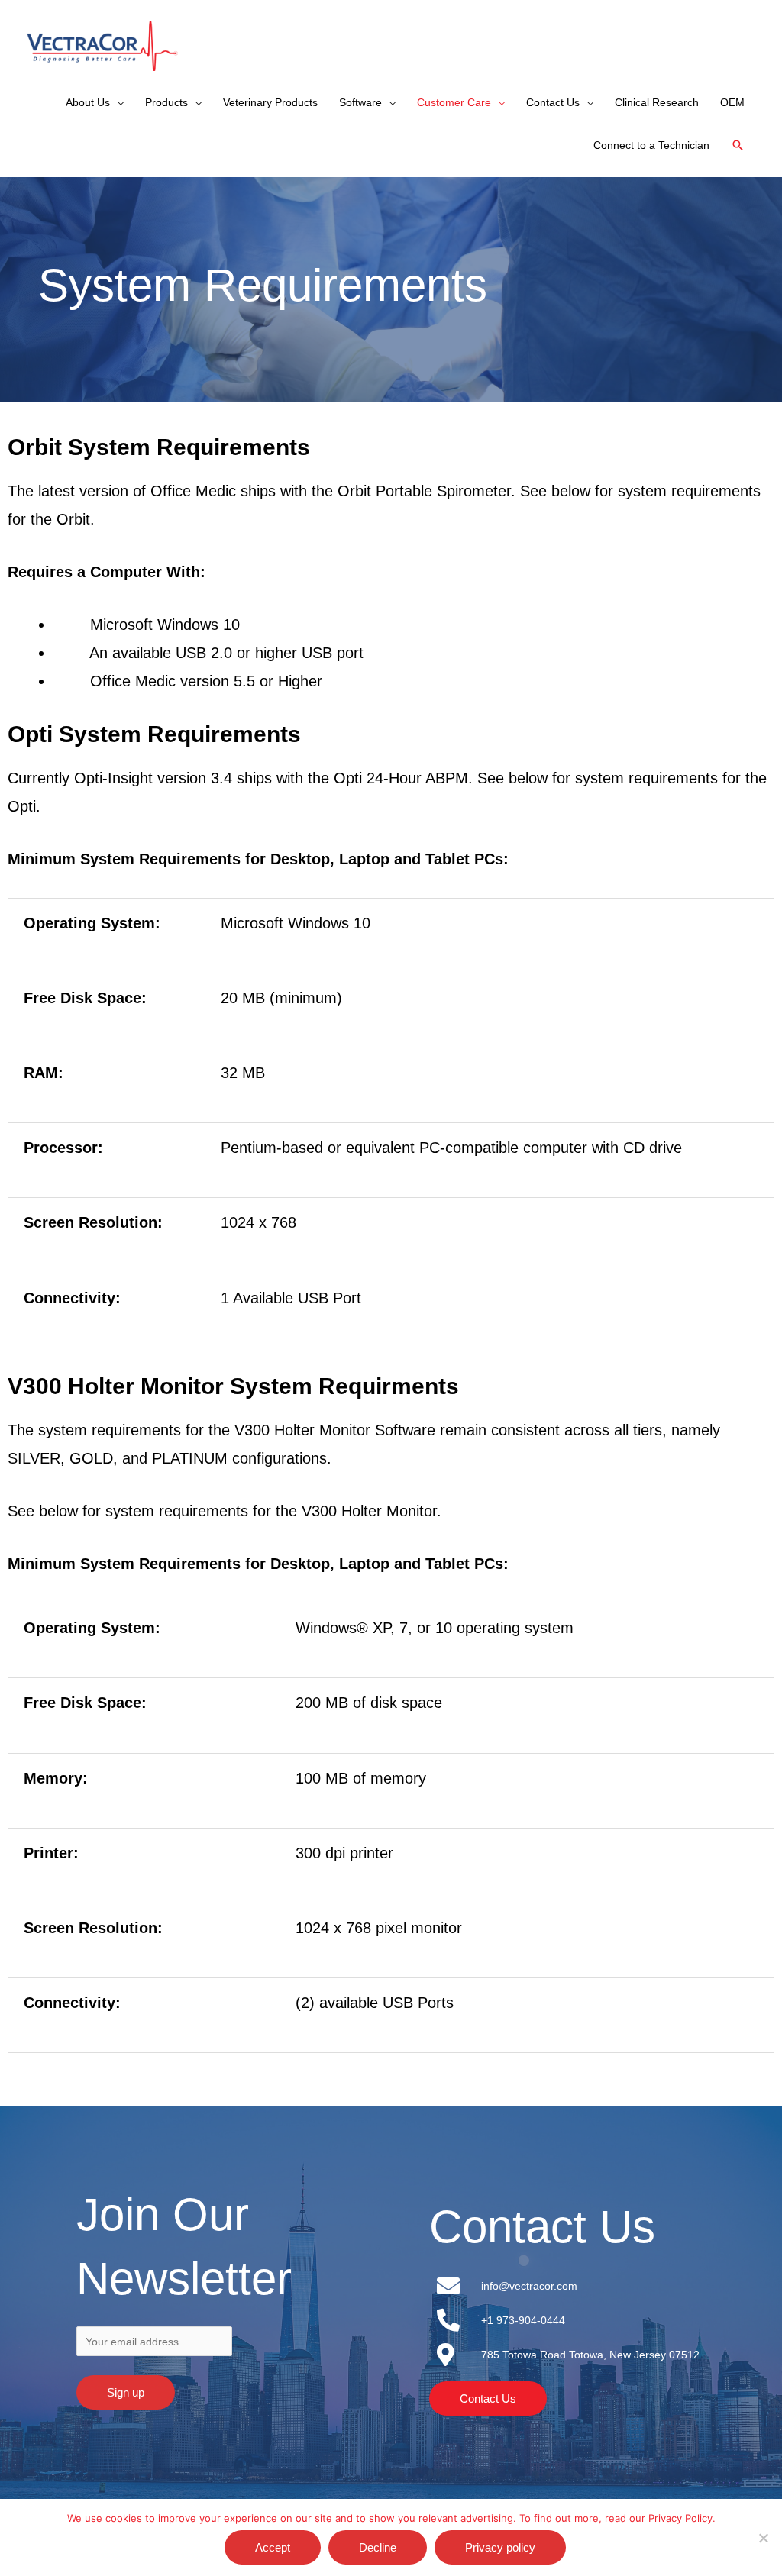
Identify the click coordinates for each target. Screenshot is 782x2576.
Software (360, 102)
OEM (732, 102)
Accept (273, 2547)
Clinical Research (657, 102)
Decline (378, 2547)
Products (166, 102)
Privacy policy (500, 2547)
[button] (738, 145)
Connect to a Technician (651, 145)
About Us (88, 102)
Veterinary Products (270, 102)
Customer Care (454, 102)
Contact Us (553, 102)
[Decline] (763, 2538)
